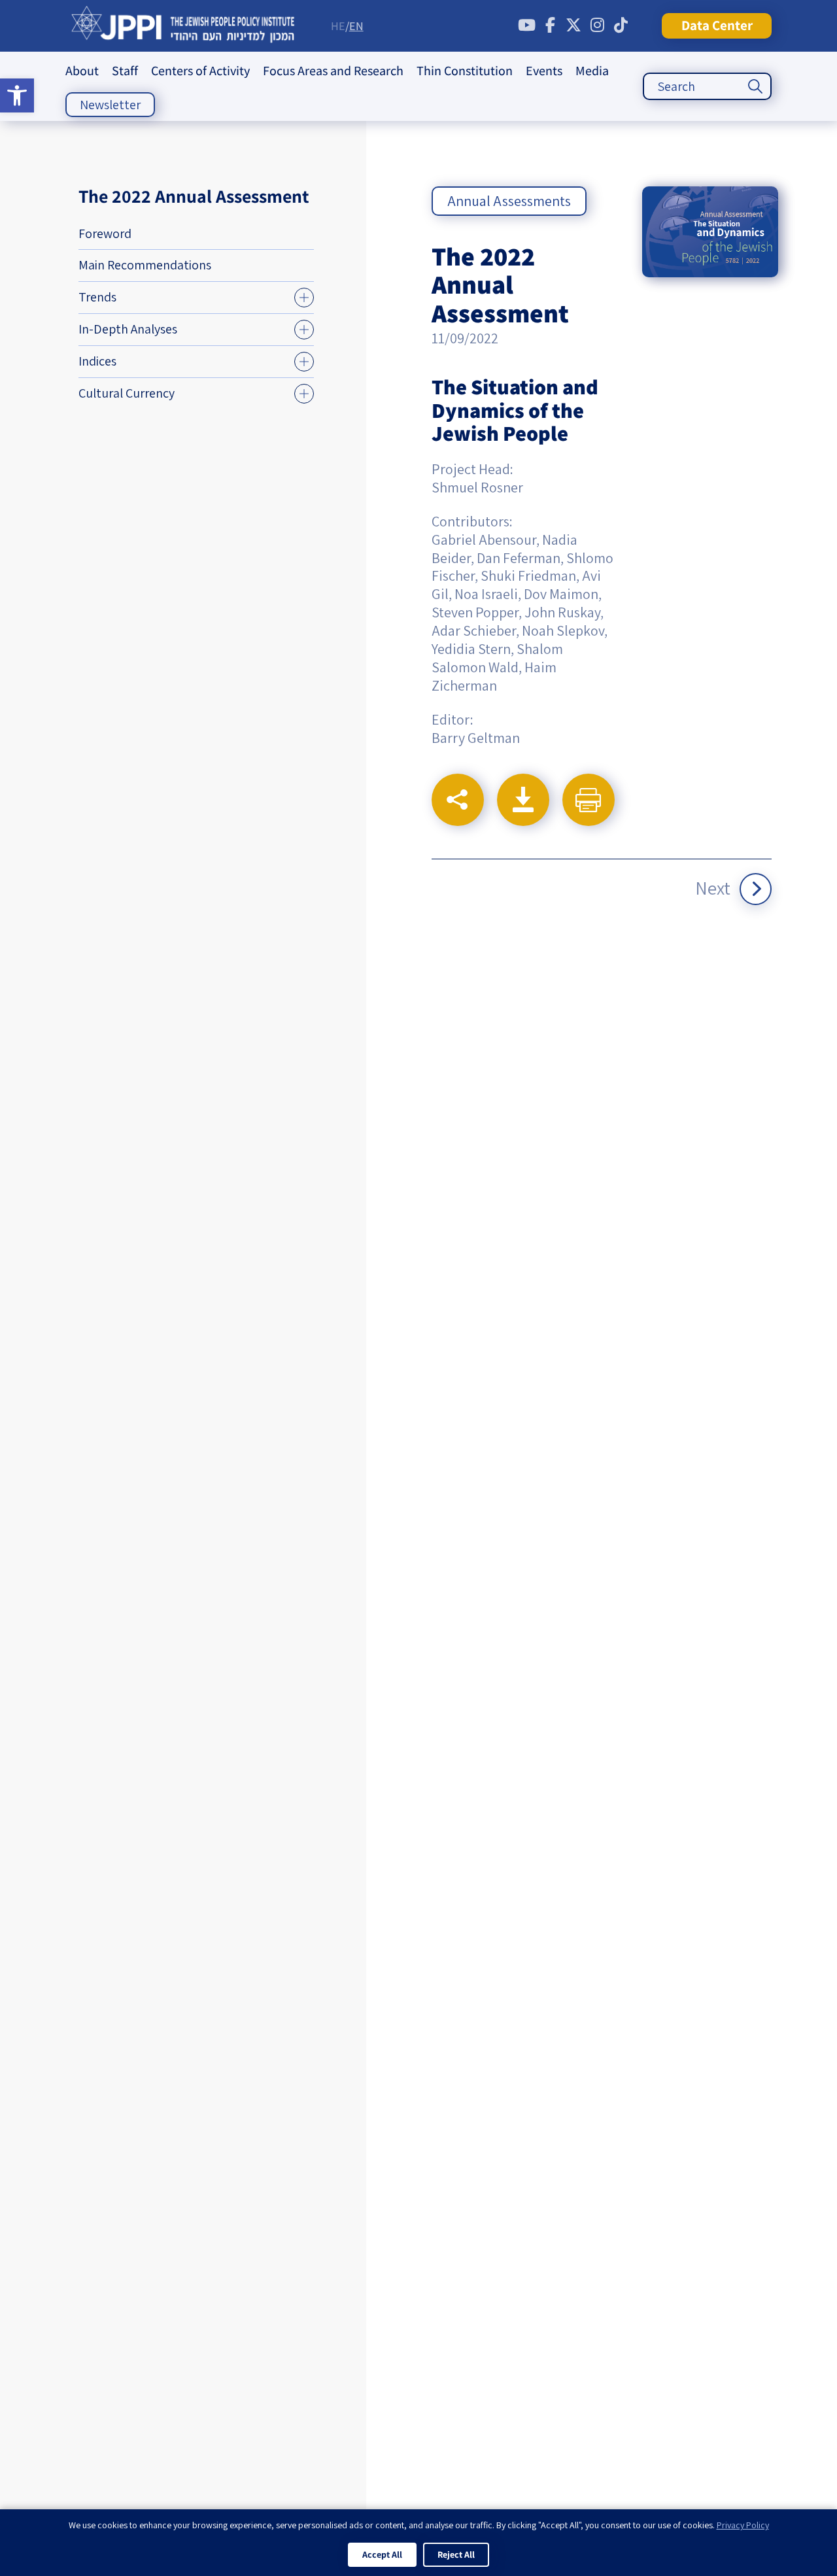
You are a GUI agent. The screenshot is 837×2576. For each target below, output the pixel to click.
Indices (97, 361)
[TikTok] (621, 26)
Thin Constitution (465, 71)
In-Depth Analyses (128, 329)
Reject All (456, 2554)
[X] (573, 26)
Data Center (717, 25)
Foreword (105, 233)
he (338, 26)
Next (713, 888)
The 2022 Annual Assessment (194, 196)
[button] (17, 95)
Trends (97, 297)
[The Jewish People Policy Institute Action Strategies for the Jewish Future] (183, 26)
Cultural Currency (127, 393)
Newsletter (110, 105)
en (356, 26)
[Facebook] (550, 26)
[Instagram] (597, 26)
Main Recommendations (145, 265)
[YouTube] (526, 26)
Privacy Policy (743, 2525)
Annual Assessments (509, 201)
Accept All (382, 2554)
